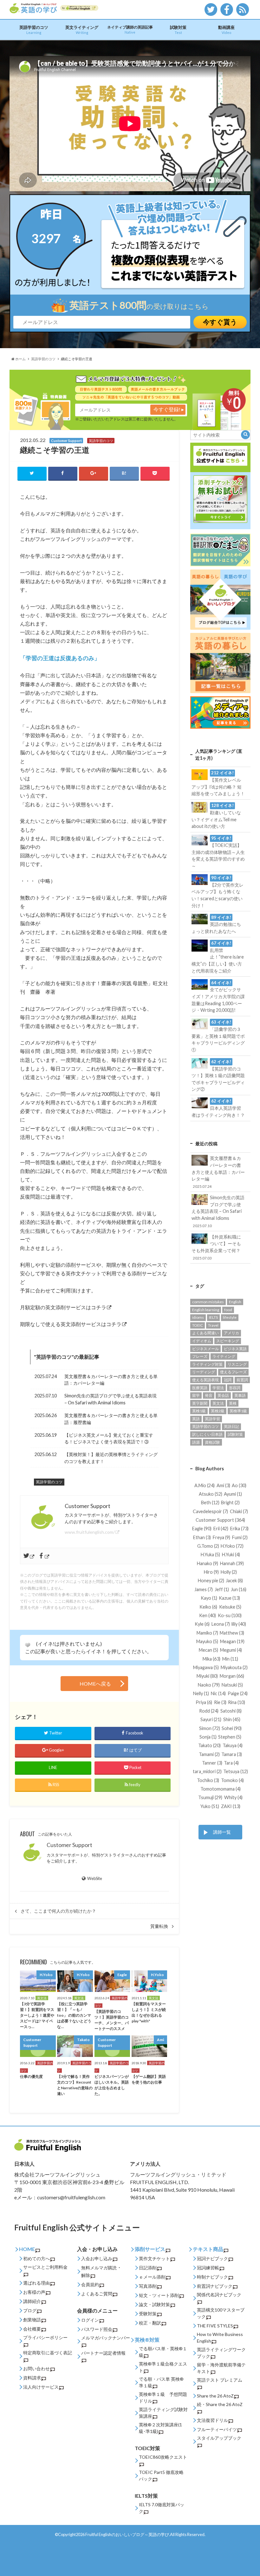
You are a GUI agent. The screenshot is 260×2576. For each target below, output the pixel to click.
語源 (196, 1442)
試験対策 (178, 30)
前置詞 (242, 1380)
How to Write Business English (220, 2338)
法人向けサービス (41, 2387)
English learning (206, 1310)
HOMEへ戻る (95, 1684)
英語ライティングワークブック (221, 2353)
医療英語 (200, 1388)
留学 (196, 1395)
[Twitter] (29, 1556)
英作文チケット (154, 2258)
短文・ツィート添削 (159, 2295)
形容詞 (235, 1388)
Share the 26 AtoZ (215, 2396)
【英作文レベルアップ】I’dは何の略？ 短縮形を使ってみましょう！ (218, 783)
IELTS (213, 1317)
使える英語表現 (205, 1380)
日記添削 (148, 2268)
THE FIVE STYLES (215, 2326)
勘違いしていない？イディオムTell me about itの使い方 (216, 816)
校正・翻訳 (150, 2323)
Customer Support (69, 1845)
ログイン (90, 2320)
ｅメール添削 (152, 2277)
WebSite (94, 1878)
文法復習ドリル (212, 2420)
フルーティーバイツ (217, 2429)
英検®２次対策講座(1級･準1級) (160, 2428)
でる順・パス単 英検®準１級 (161, 2382)
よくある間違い (205, 1333)
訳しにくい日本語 (207, 1434)
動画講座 (226, 30)
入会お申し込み (97, 2258)
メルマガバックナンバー (106, 2338)
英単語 (240, 1395)
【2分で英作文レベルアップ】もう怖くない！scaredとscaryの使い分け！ (218, 892)
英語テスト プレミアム (220, 2380)
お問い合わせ (36, 2368)
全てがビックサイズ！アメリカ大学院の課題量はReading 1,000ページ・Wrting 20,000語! (218, 997)
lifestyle (230, 1317)
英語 (196, 1419)
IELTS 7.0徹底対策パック (162, 2508)
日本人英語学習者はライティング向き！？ (218, 1108)
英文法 (218, 1403)
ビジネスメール (205, 1349)
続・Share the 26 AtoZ (220, 2404)
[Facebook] (44, 1556)
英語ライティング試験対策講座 (163, 2413)
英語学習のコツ (34, 30)
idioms (198, 1317)
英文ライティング (82, 30)
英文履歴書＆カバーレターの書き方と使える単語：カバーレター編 (111, 1380)
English (235, 1302)
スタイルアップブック (219, 2438)
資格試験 (212, 1442)
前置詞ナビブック (215, 2286)
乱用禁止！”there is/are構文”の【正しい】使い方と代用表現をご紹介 (218, 957)
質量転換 (159, 1926)
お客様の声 (34, 2292)
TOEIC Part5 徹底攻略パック (161, 2475)
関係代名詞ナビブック (219, 2295)
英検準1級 (238, 1411)
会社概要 (32, 2329)
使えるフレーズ (233, 1372)
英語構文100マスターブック (221, 2313)
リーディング (204, 1372)
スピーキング (228, 1341)
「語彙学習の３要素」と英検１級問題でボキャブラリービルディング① (218, 1036)
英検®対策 (147, 2340)
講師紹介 (32, 2301)
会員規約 (90, 2284)
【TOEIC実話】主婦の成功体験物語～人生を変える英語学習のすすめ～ (218, 852)
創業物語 (32, 2320)
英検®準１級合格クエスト (163, 2367)
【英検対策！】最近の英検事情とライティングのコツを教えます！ (111, 1458)
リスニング (237, 1364)
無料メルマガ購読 (99, 2268)
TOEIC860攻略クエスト (163, 2457)
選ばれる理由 (36, 2283)
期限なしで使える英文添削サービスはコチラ (71, 1324)
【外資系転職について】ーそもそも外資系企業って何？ (216, 1247)
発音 (209, 1395)
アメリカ (231, 1333)
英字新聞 (200, 1403)
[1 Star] (28, 1645)
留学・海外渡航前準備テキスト (221, 2368)
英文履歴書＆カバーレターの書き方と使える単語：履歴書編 (111, 1419)
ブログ (30, 2310)
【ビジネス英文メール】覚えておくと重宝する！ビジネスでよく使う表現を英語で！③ (109, 1438)
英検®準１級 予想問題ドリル (163, 2397)
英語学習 (212, 1419)
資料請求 (32, 2378)
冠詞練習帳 (208, 2268)
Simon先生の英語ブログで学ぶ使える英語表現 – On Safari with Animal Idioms (110, 1399)
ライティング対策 (207, 1364)
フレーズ (200, 1356)
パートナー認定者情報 (103, 2353)
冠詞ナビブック (212, 2258)
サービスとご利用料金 (45, 2267)
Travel (213, 1325)
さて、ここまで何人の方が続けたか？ (58, 1911)
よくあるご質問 (97, 2294)
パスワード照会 (97, 2329)
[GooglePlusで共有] (94, 473)
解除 (86, 2275)
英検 (233, 1403)
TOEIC (198, 1325)
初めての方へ (36, 2258)
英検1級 (199, 1411)
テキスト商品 (208, 2249)
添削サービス (150, 2249)
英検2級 (218, 1411)
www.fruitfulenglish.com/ (90, 1532)
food (228, 1310)
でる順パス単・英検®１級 (163, 2352)
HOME (27, 2249)
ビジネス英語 (235, 1349)
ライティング (224, 1356)
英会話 (223, 1395)
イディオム (202, 1341)
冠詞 (228, 1380)
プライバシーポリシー (45, 2337)
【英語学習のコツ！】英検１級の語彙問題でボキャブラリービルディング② (218, 1076)
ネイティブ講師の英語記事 (130, 29)
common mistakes (208, 1302)
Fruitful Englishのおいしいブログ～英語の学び (127, 2534)
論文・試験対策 (154, 2304)
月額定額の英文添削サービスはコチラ (63, 1307)
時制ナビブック (212, 2277)
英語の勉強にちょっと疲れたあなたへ (216, 924)
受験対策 (148, 2314)
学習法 (218, 1388)
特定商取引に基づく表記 (48, 2353)
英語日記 (231, 1426)
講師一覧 (222, 1832)
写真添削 (148, 2286)
